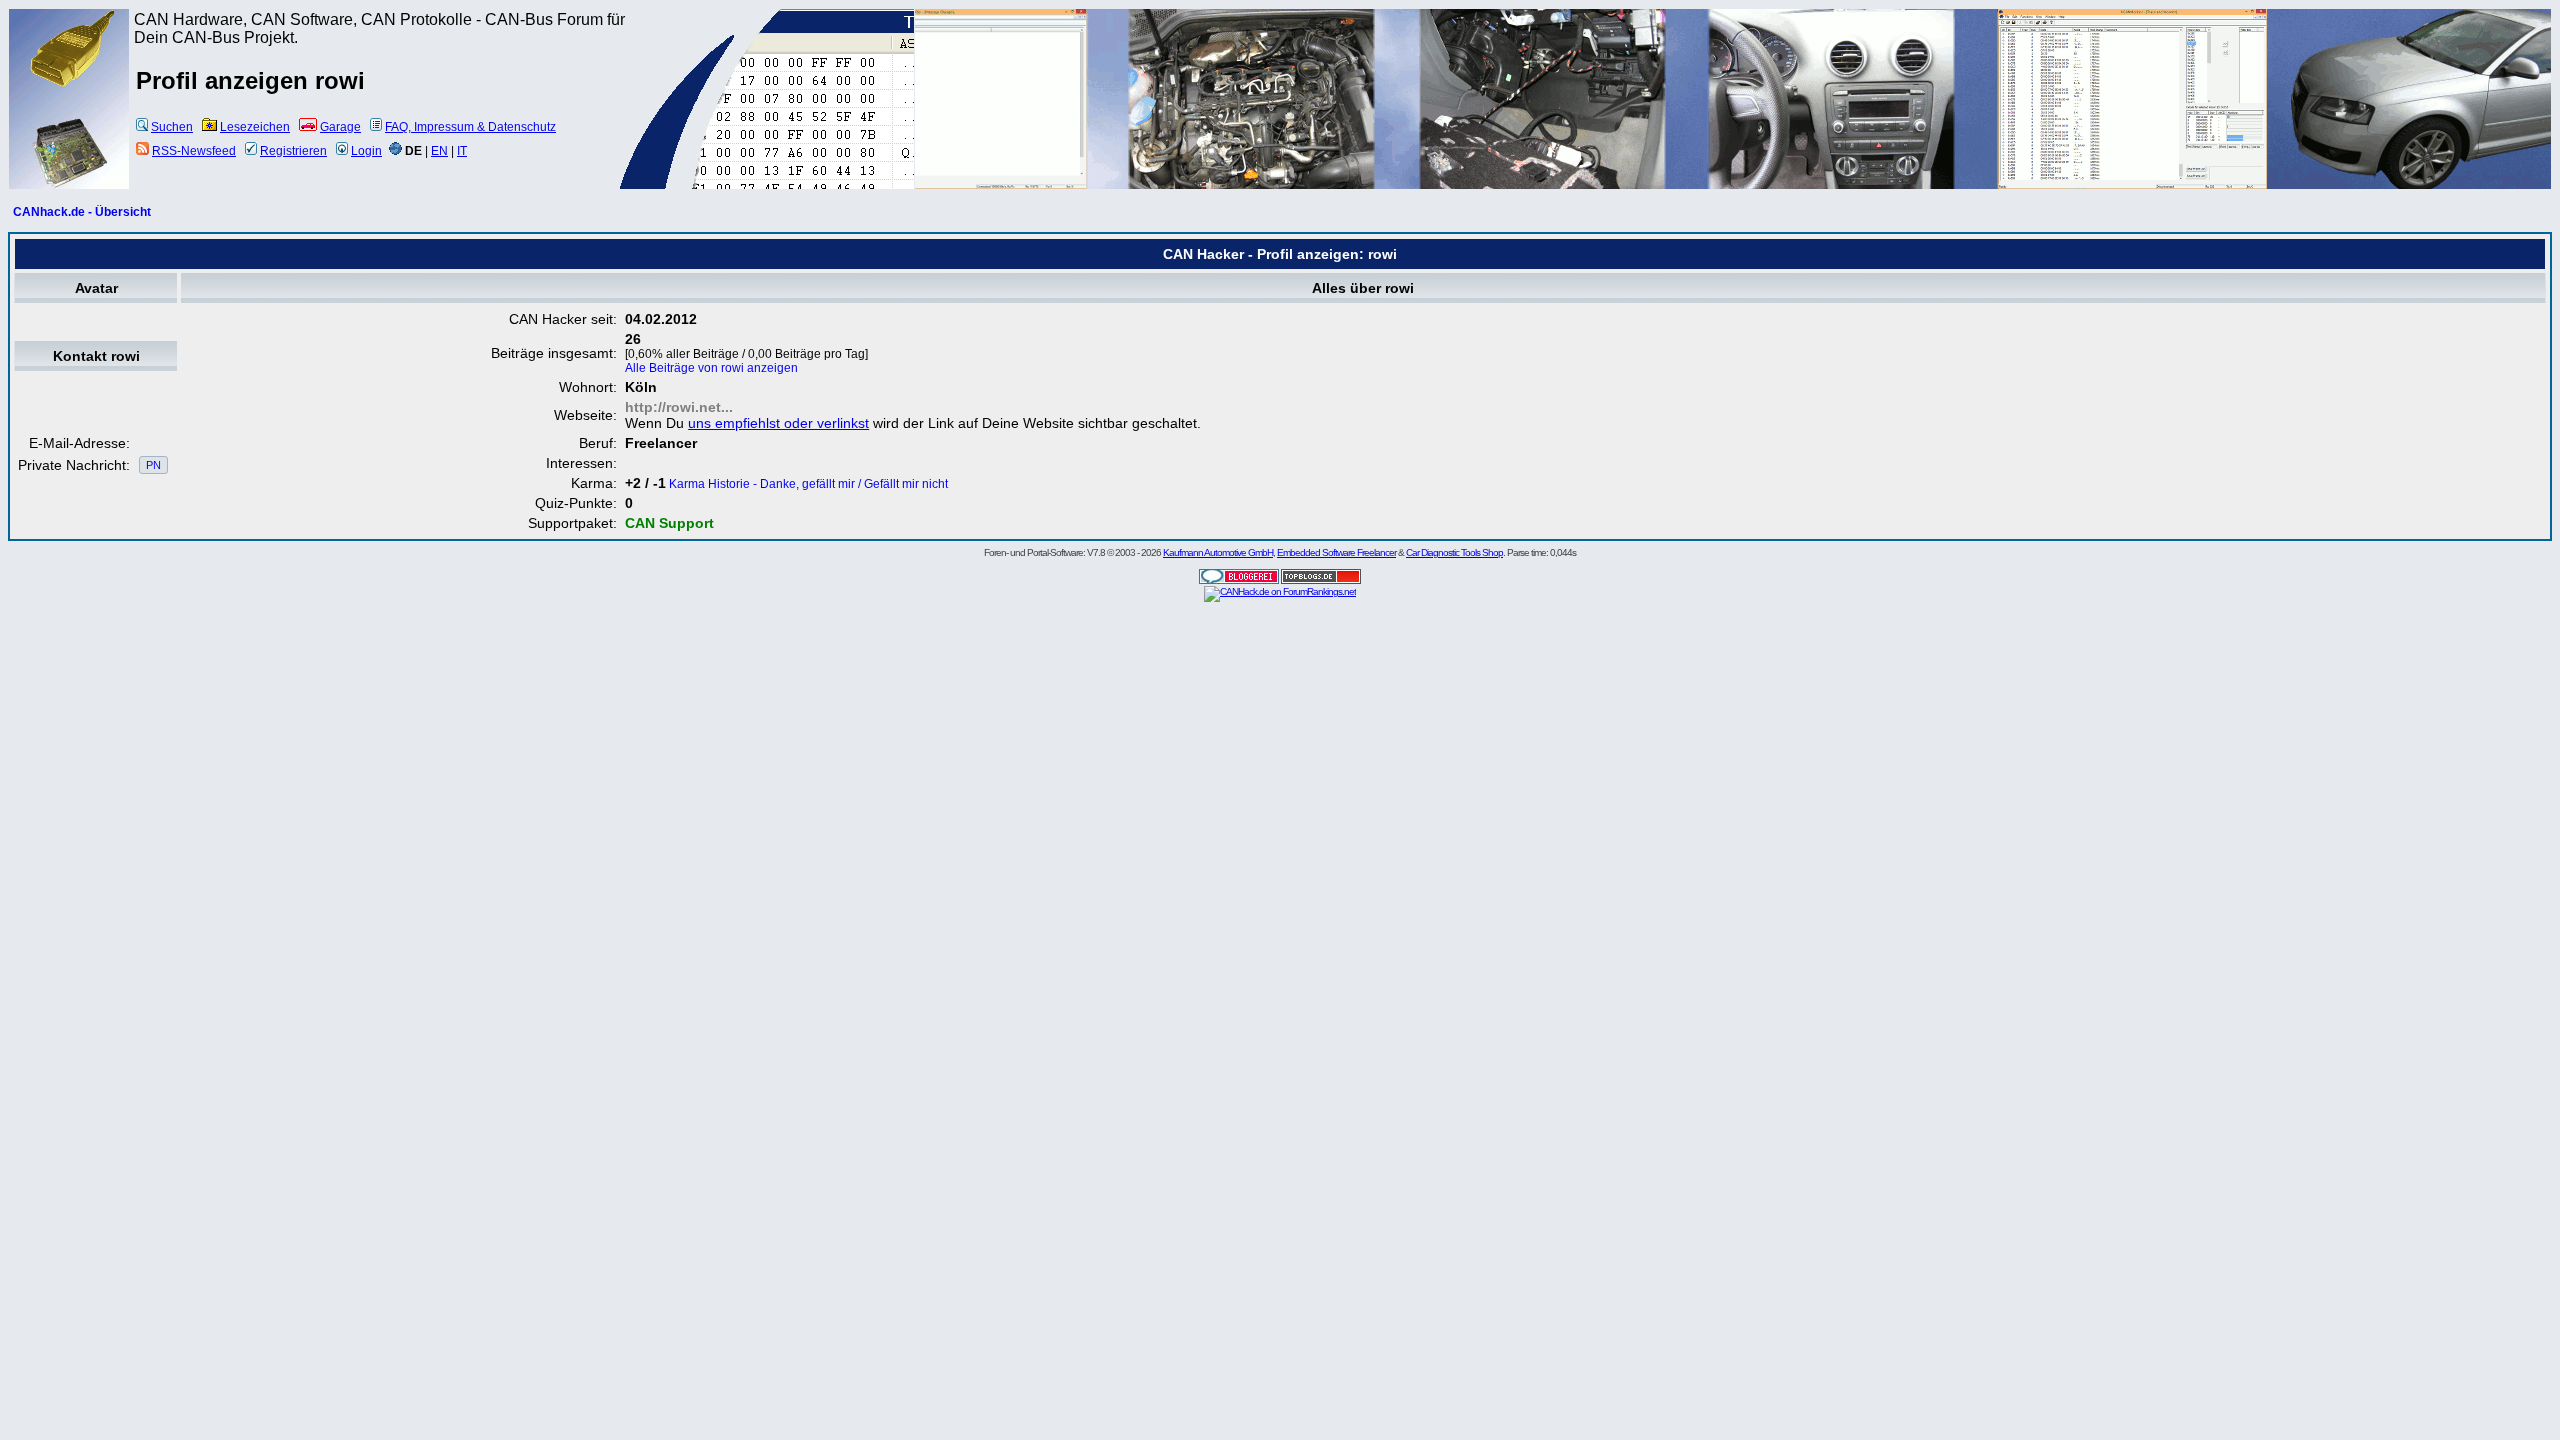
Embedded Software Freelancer (1336, 552)
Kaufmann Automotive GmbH (1218, 552)
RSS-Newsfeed (194, 151)
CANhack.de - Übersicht (82, 212)
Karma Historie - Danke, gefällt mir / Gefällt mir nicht (808, 484)
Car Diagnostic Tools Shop (1454, 552)
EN (439, 151)
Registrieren (293, 151)
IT (462, 151)
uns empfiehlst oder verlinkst (778, 423)
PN (153, 465)
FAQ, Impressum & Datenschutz (470, 127)
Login (366, 151)
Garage (340, 127)
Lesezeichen (255, 127)
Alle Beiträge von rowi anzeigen (711, 368)
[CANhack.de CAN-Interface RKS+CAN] (70, 85)
